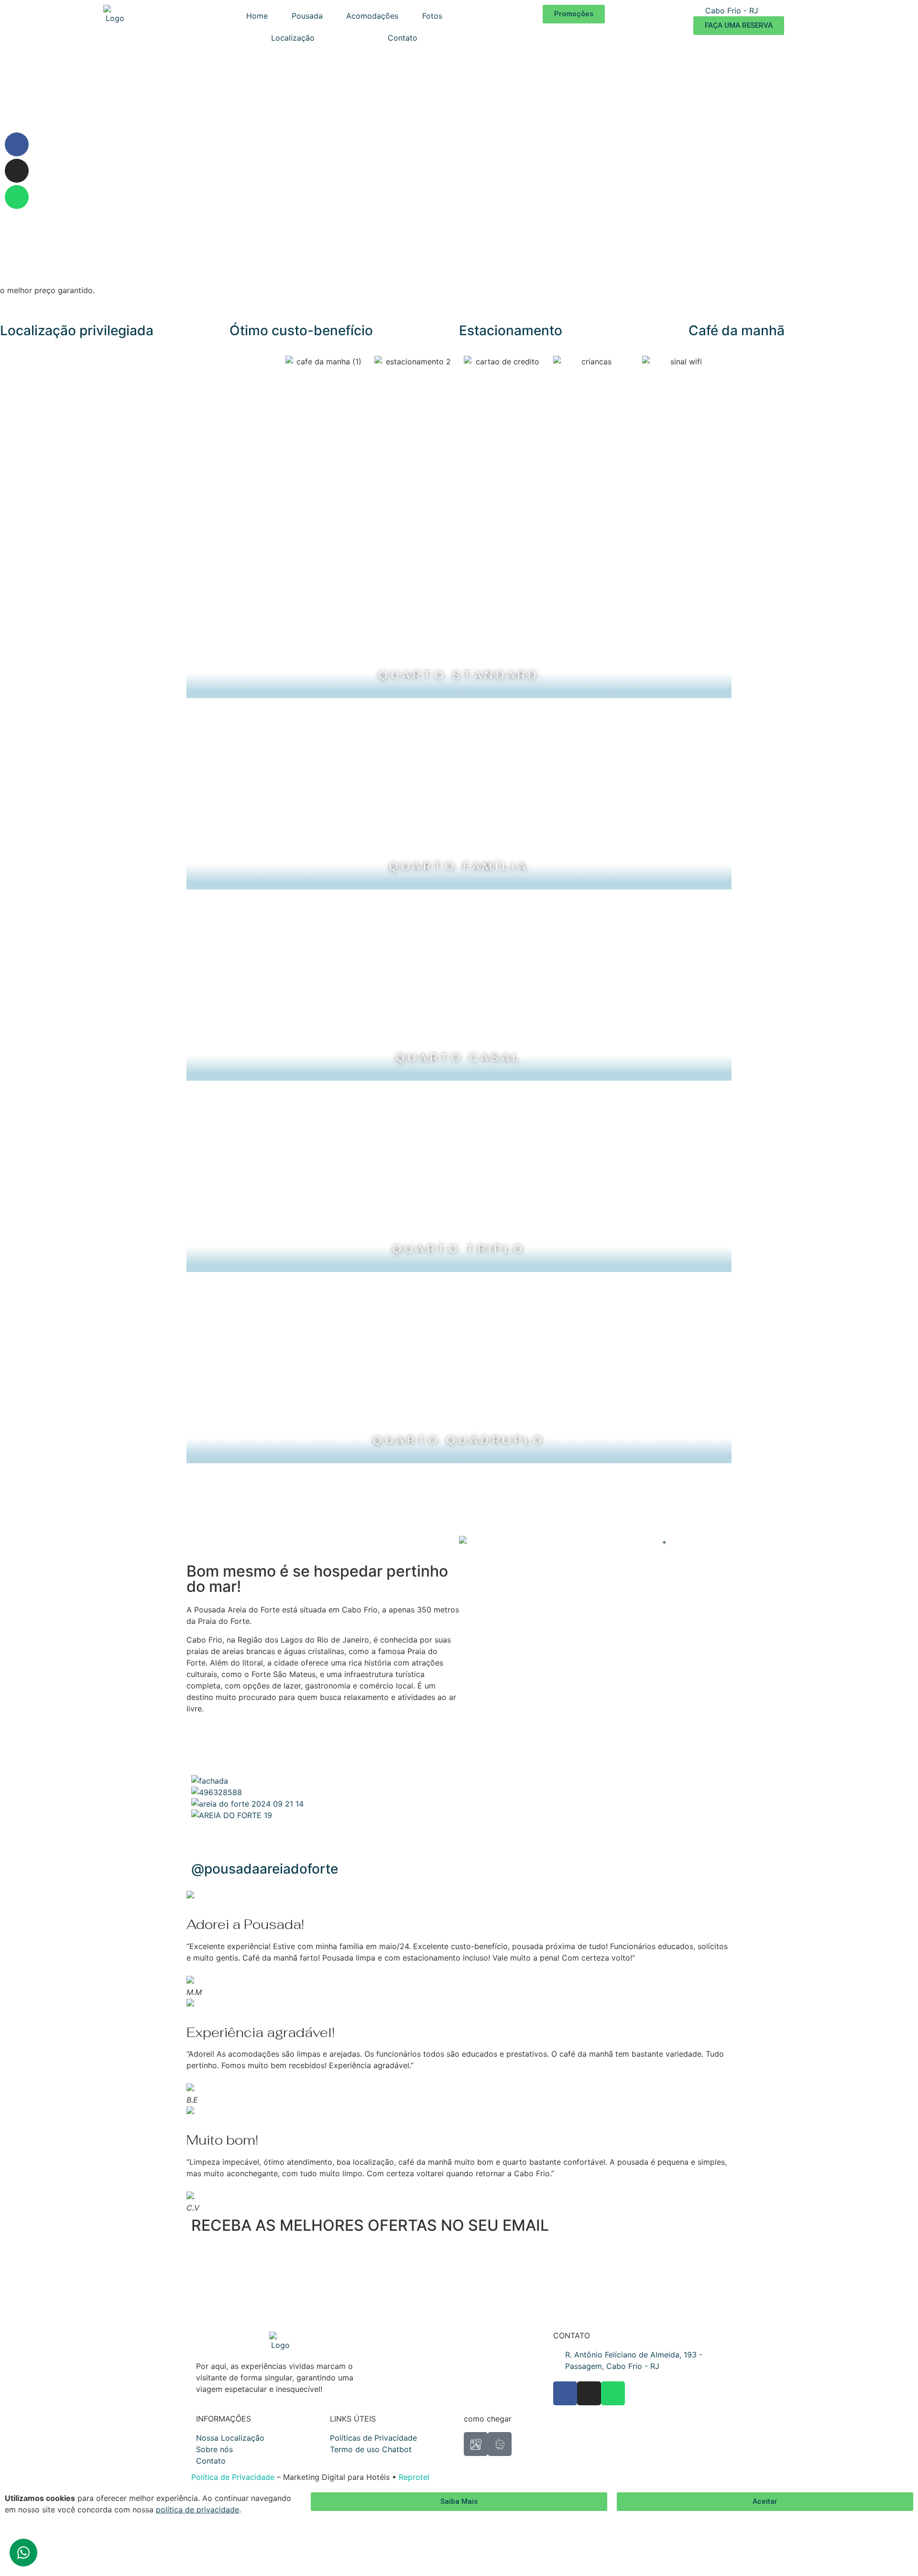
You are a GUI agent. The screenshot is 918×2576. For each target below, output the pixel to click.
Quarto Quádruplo (459, 1440)
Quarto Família (459, 866)
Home (257, 16)
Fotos (432, 16)
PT (821, 11)
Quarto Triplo (459, 1249)
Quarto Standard (459, 675)
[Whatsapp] (17, 197)
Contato (403, 38)
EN (809, 11)
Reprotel (414, 2477)
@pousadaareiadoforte (265, 1869)
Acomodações (372, 16)
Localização (293, 38)
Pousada (307, 16)
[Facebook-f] (17, 144)
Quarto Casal (459, 1058)
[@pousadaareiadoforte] (203, 1842)
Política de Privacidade (233, 2477)
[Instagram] (17, 171)
